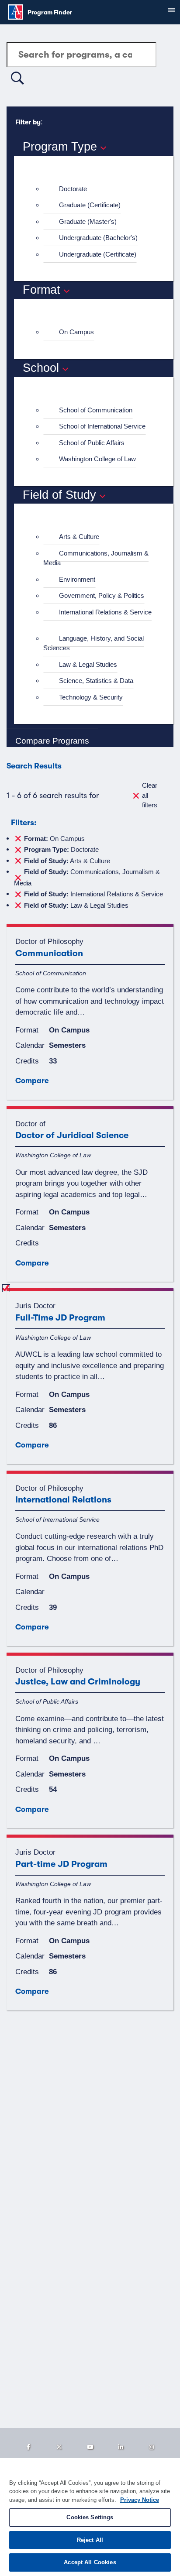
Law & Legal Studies (88, 664)
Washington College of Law (97, 459)
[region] (90, 2517)
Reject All (90, 2540)
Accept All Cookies (90, 2562)
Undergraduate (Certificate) (98, 254)
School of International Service (102, 426)
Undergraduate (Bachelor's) (98, 238)
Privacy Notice (140, 2500)
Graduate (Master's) (88, 221)
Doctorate (73, 189)
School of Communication (96, 410)
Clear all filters (150, 795)
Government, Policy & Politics (102, 595)
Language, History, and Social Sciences (93, 643)
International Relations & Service (105, 612)
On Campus (76, 332)
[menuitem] (97, 189)
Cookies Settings (90, 2517)
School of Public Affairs (92, 443)
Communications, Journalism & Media (96, 558)
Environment (77, 579)
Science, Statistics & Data (96, 681)
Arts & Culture (79, 537)
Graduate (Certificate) (90, 205)
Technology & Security (91, 697)
